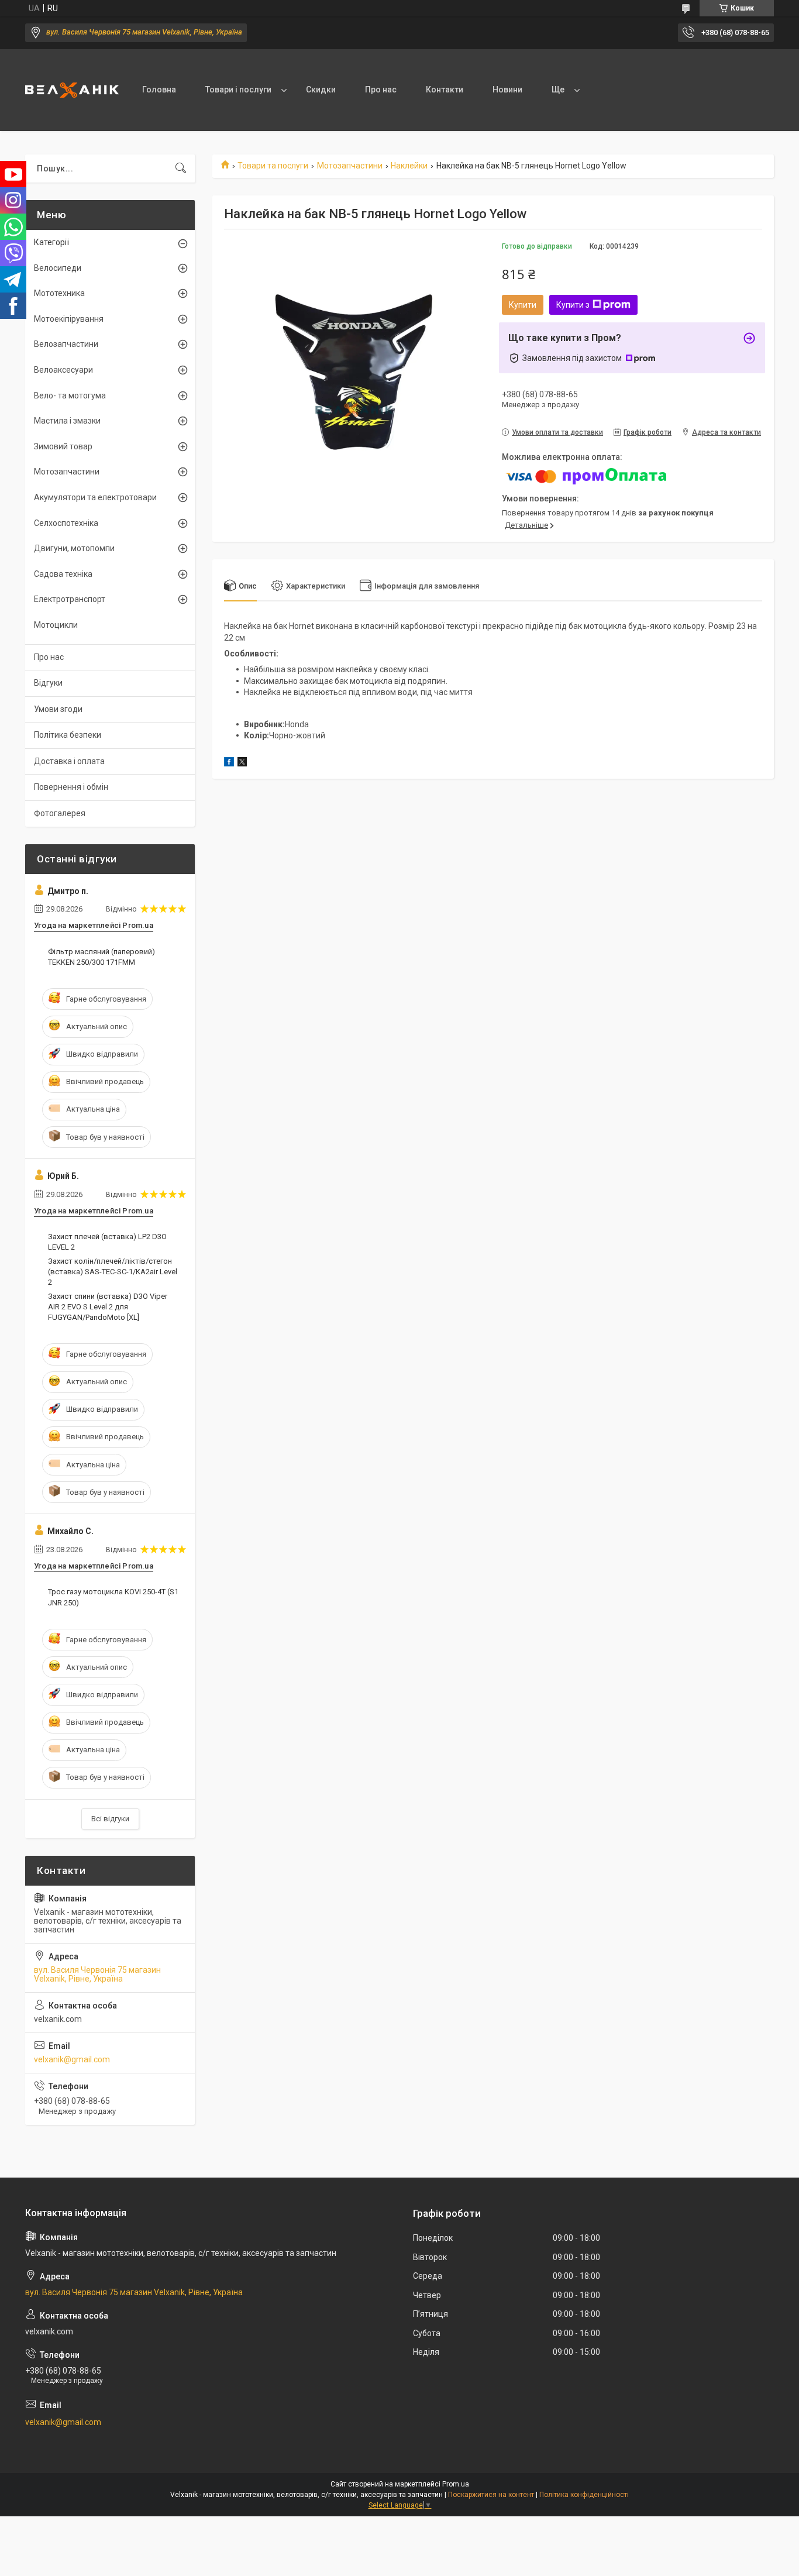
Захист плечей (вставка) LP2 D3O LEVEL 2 (107, 1242)
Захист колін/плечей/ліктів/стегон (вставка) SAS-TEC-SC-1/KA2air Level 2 (113, 1272)
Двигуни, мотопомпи (74, 548)
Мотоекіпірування (69, 319)
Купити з (573, 305)
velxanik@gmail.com (72, 2059)
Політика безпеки (68, 735)
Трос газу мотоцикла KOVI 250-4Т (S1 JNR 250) (113, 1597)
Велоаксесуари (63, 370)
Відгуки (48, 683)
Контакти (445, 90)
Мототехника (59, 293)
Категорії (51, 242)
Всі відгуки (110, 1819)
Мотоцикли (56, 625)
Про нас (381, 90)
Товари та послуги (273, 166)
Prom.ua (456, 2484)
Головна (159, 90)
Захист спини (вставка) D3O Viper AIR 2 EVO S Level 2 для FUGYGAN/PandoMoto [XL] (108, 1307)
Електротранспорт (70, 599)
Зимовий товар (63, 446)
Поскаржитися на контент (491, 2495)
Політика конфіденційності (584, 2495)
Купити (523, 305)
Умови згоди (58, 709)
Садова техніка (63, 574)
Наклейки (409, 166)
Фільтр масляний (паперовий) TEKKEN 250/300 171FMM (101, 957)
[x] (242, 763)
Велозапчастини (66, 344)
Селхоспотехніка (66, 523)
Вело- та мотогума (70, 395)
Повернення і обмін (71, 787)
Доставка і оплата (69, 761)
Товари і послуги (238, 90)
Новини (507, 90)
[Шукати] (181, 168)
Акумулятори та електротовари (95, 497)
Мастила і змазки (67, 421)
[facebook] (229, 763)
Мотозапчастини (350, 166)
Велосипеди (58, 268)
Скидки (321, 90)
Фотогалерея (60, 813)
